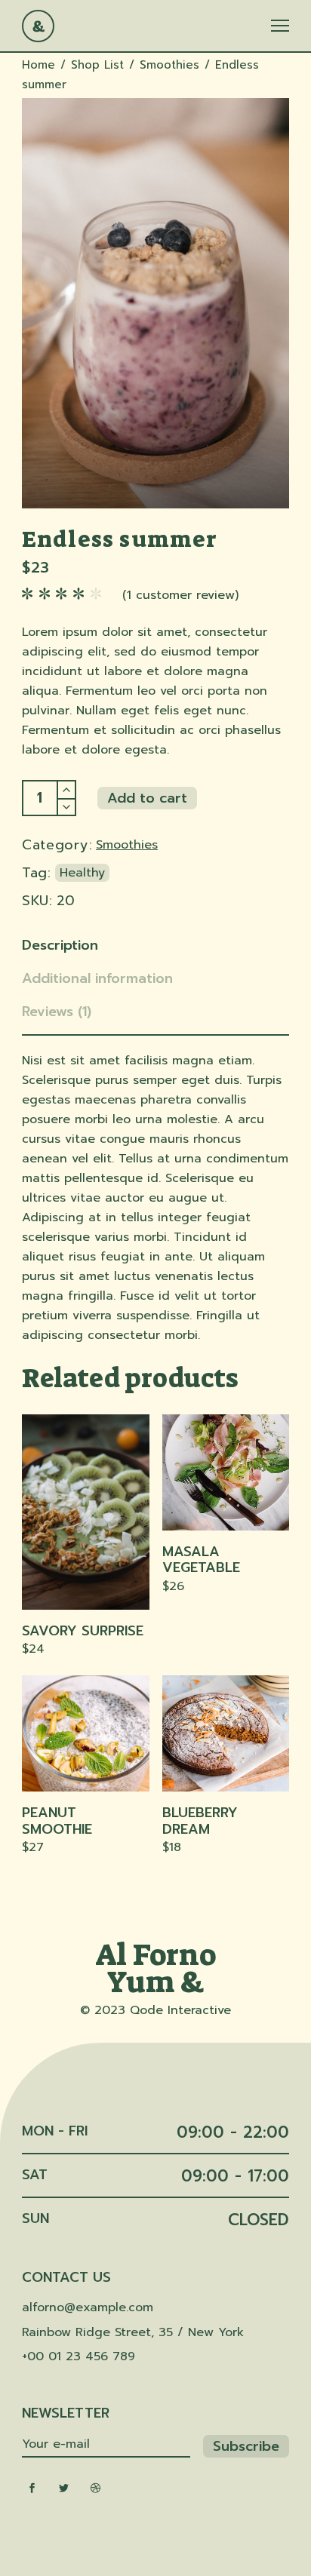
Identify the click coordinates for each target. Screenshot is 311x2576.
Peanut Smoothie (57, 1821)
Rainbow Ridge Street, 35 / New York (133, 2332)
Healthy (82, 873)
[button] (86, 1728)
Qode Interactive (180, 2010)
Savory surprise (83, 1631)
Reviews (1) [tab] (57, 1012)
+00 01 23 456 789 (79, 2356)
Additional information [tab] (97, 978)
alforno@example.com (88, 2307)
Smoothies (127, 845)
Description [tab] (60, 945)
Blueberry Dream (200, 1821)
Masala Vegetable (201, 1560)
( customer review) (180, 595)
